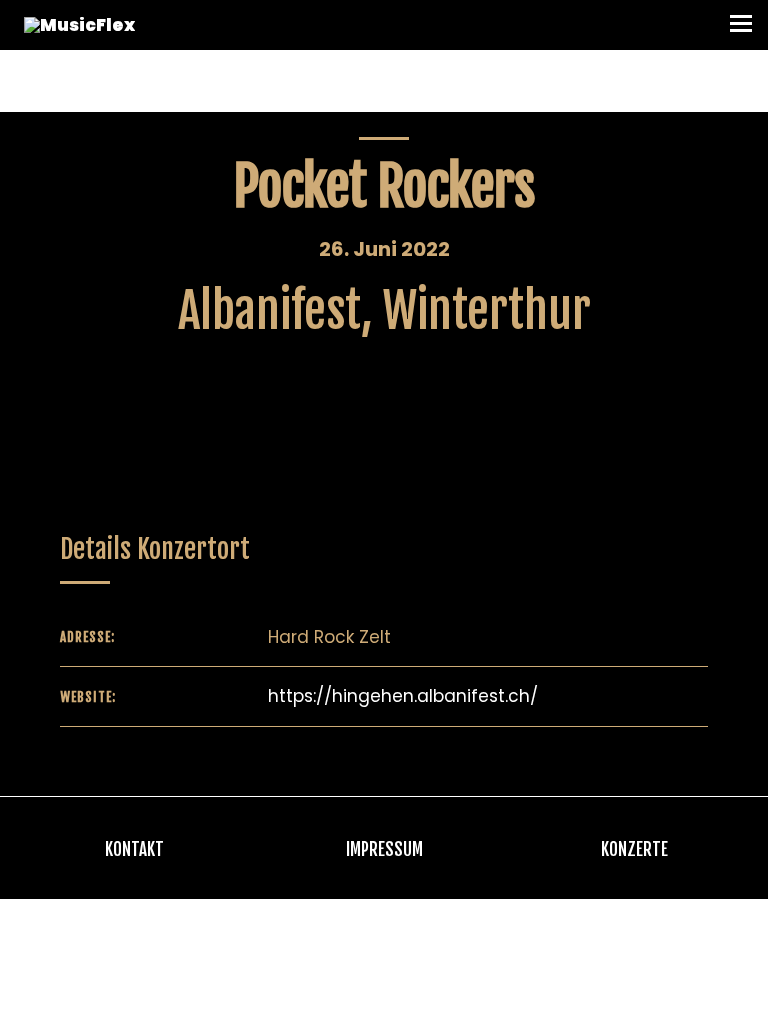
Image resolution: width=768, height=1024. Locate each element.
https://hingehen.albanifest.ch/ (403, 696)
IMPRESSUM (384, 849)
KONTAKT (134, 849)
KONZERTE (634, 849)
